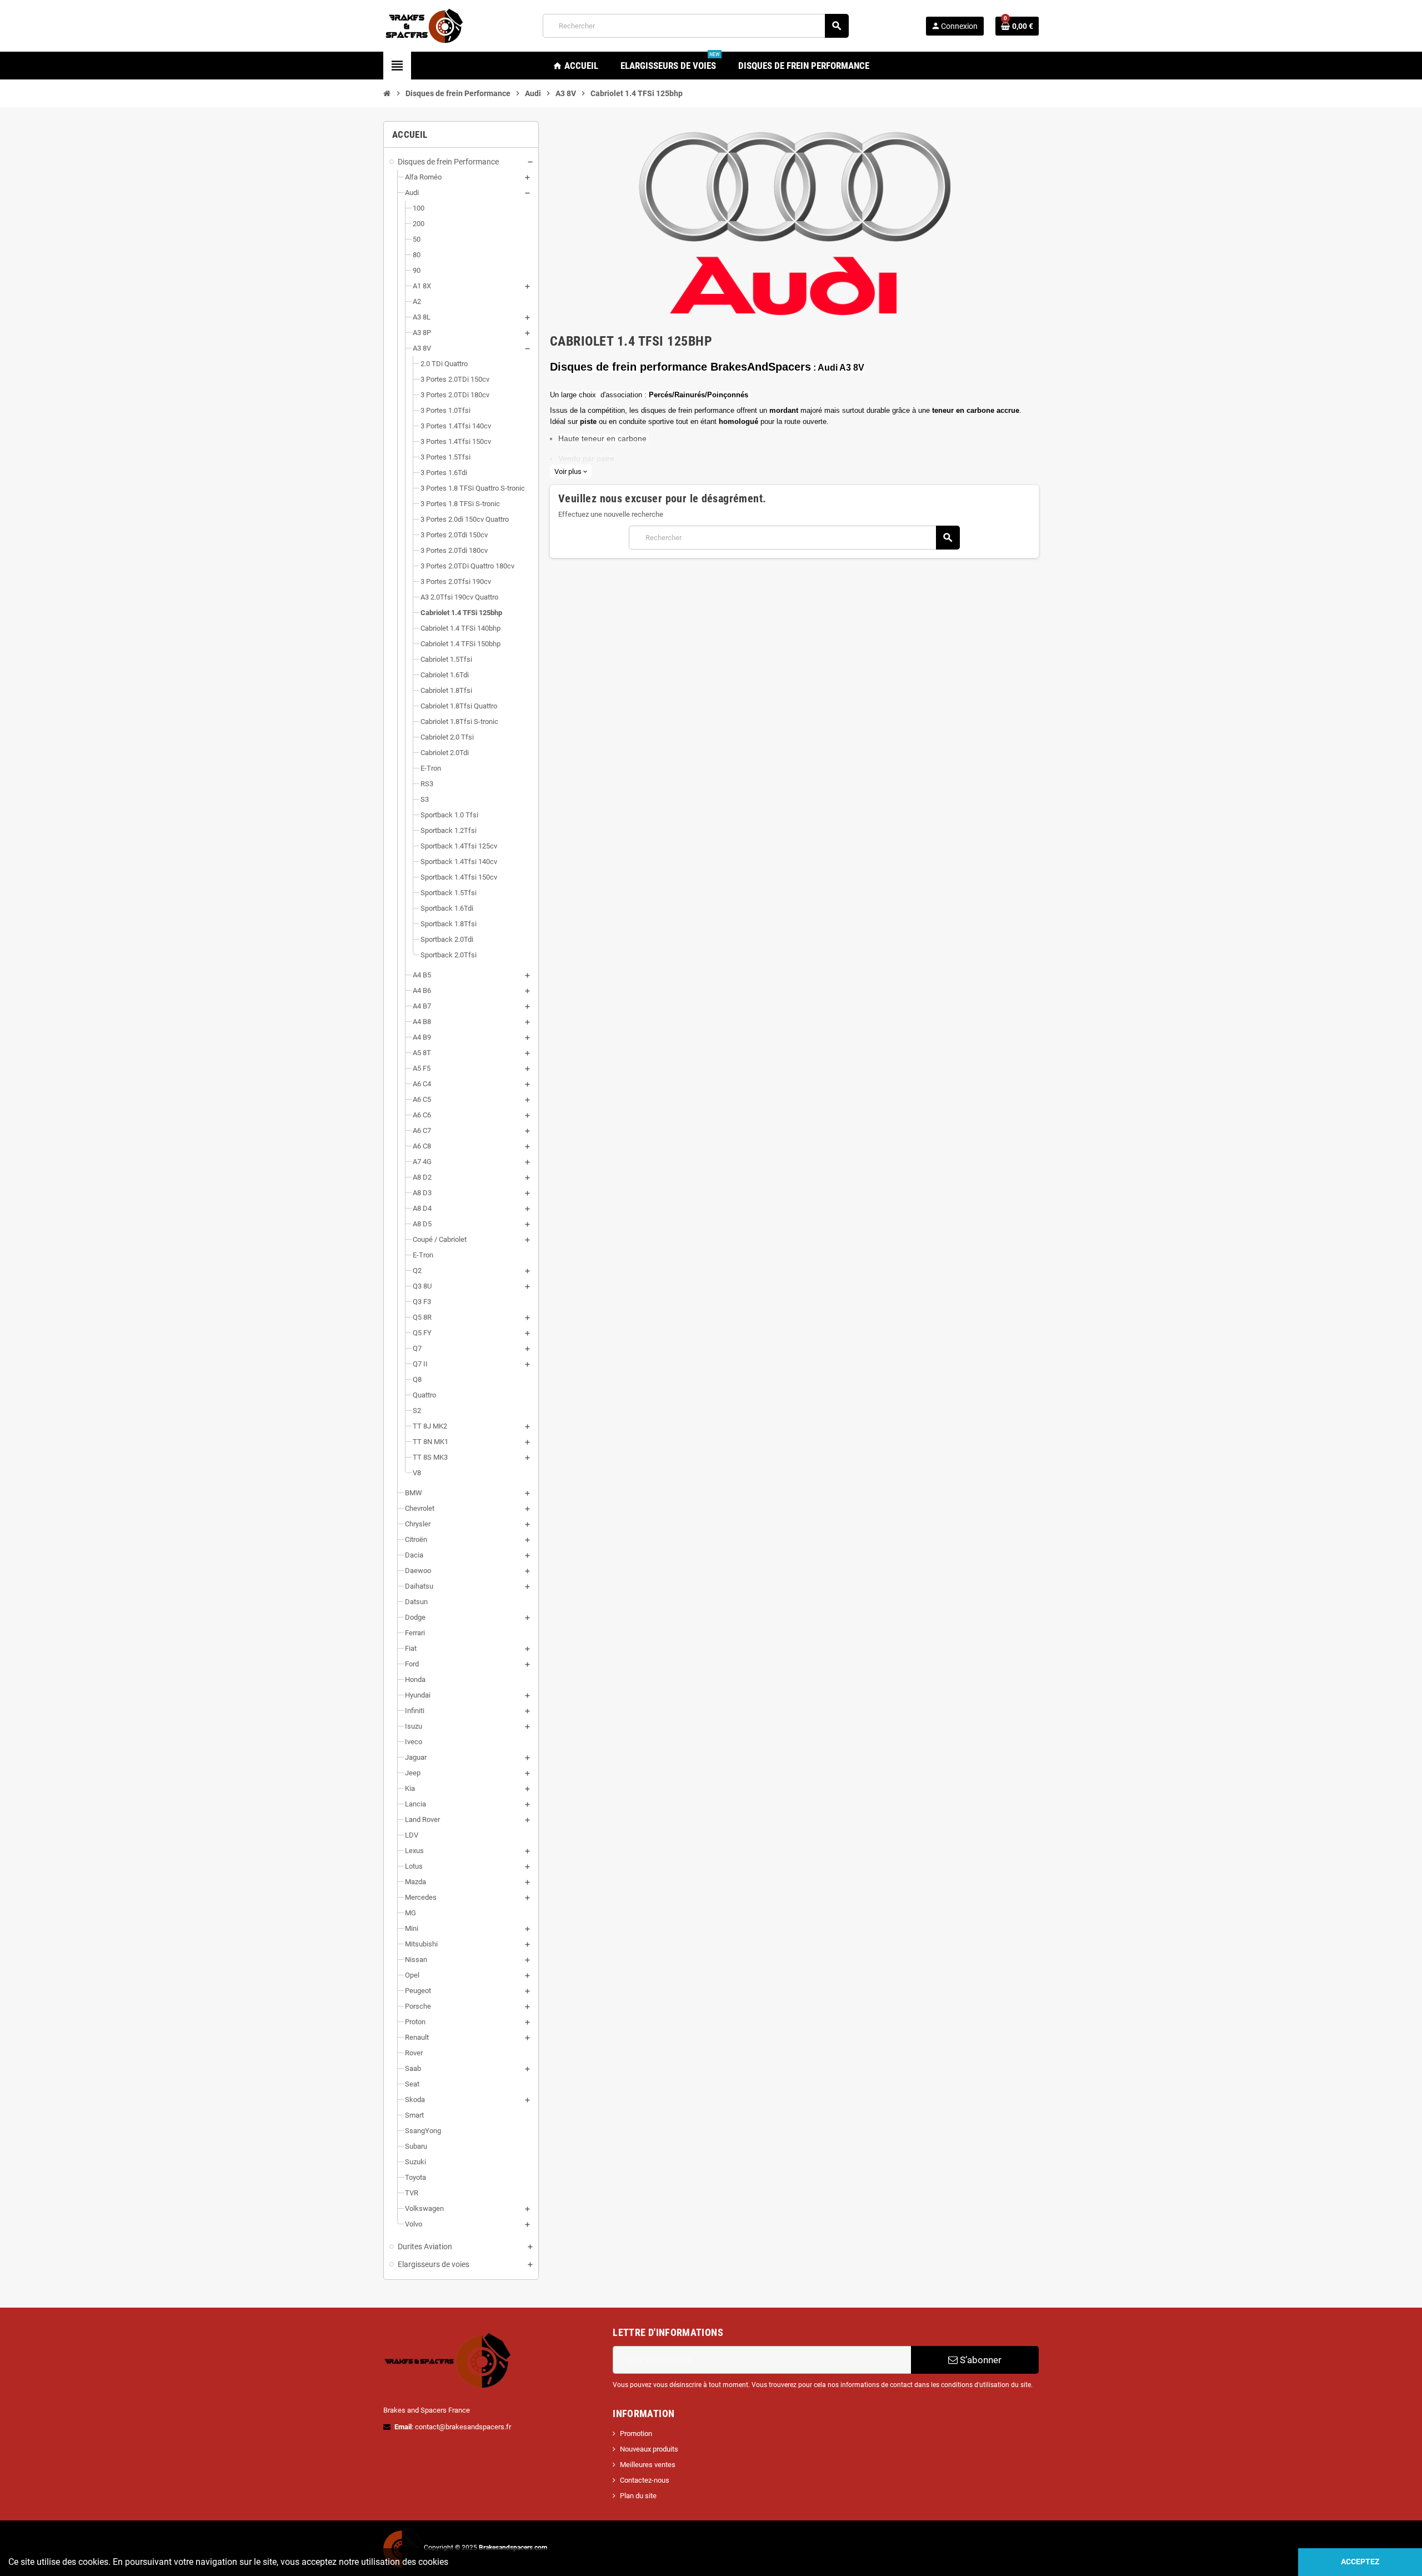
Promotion (636, 2433)
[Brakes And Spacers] (425, 25)
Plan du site (638, 2496)
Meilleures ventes (648, 2465)
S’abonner (980, 2360)
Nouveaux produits (649, 2449)
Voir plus (571, 471)
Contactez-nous (645, 2480)
